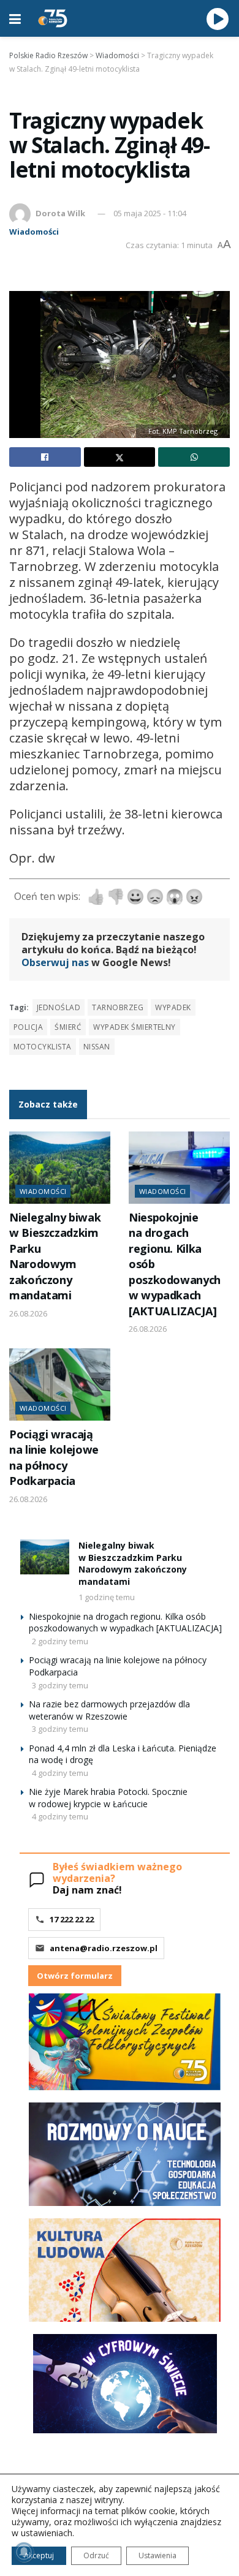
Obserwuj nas (55, 962)
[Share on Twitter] (120, 457)
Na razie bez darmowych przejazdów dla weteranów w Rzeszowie (109, 1710)
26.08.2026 (28, 1313)
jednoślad (59, 1007)
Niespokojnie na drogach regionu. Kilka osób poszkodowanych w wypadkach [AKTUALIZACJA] (125, 1622)
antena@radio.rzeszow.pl (104, 1948)
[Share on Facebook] (45, 457)
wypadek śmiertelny (135, 1027)
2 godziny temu (60, 1641)
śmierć (68, 1027)
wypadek (173, 1007)
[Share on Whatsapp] (194, 457)
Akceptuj (39, 2555)
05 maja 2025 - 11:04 (150, 213)
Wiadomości (34, 232)
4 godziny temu (60, 1773)
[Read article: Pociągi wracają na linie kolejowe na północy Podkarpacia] (60, 1384)
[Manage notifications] (24, 2552)
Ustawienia (157, 2555)
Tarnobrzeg (118, 1007)
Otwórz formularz (75, 1976)
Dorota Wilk (60, 213)
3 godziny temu (60, 1685)
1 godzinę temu (107, 1597)
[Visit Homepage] (53, 18)
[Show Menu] (15, 18)
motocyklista (43, 1047)
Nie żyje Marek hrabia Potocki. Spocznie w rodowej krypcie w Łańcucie (108, 1798)
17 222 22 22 (72, 1919)
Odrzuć (96, 2555)
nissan (97, 1047)
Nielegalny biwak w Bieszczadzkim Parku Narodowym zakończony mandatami (55, 1256)
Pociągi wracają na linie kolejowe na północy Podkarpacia (54, 1457)
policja (28, 1027)
